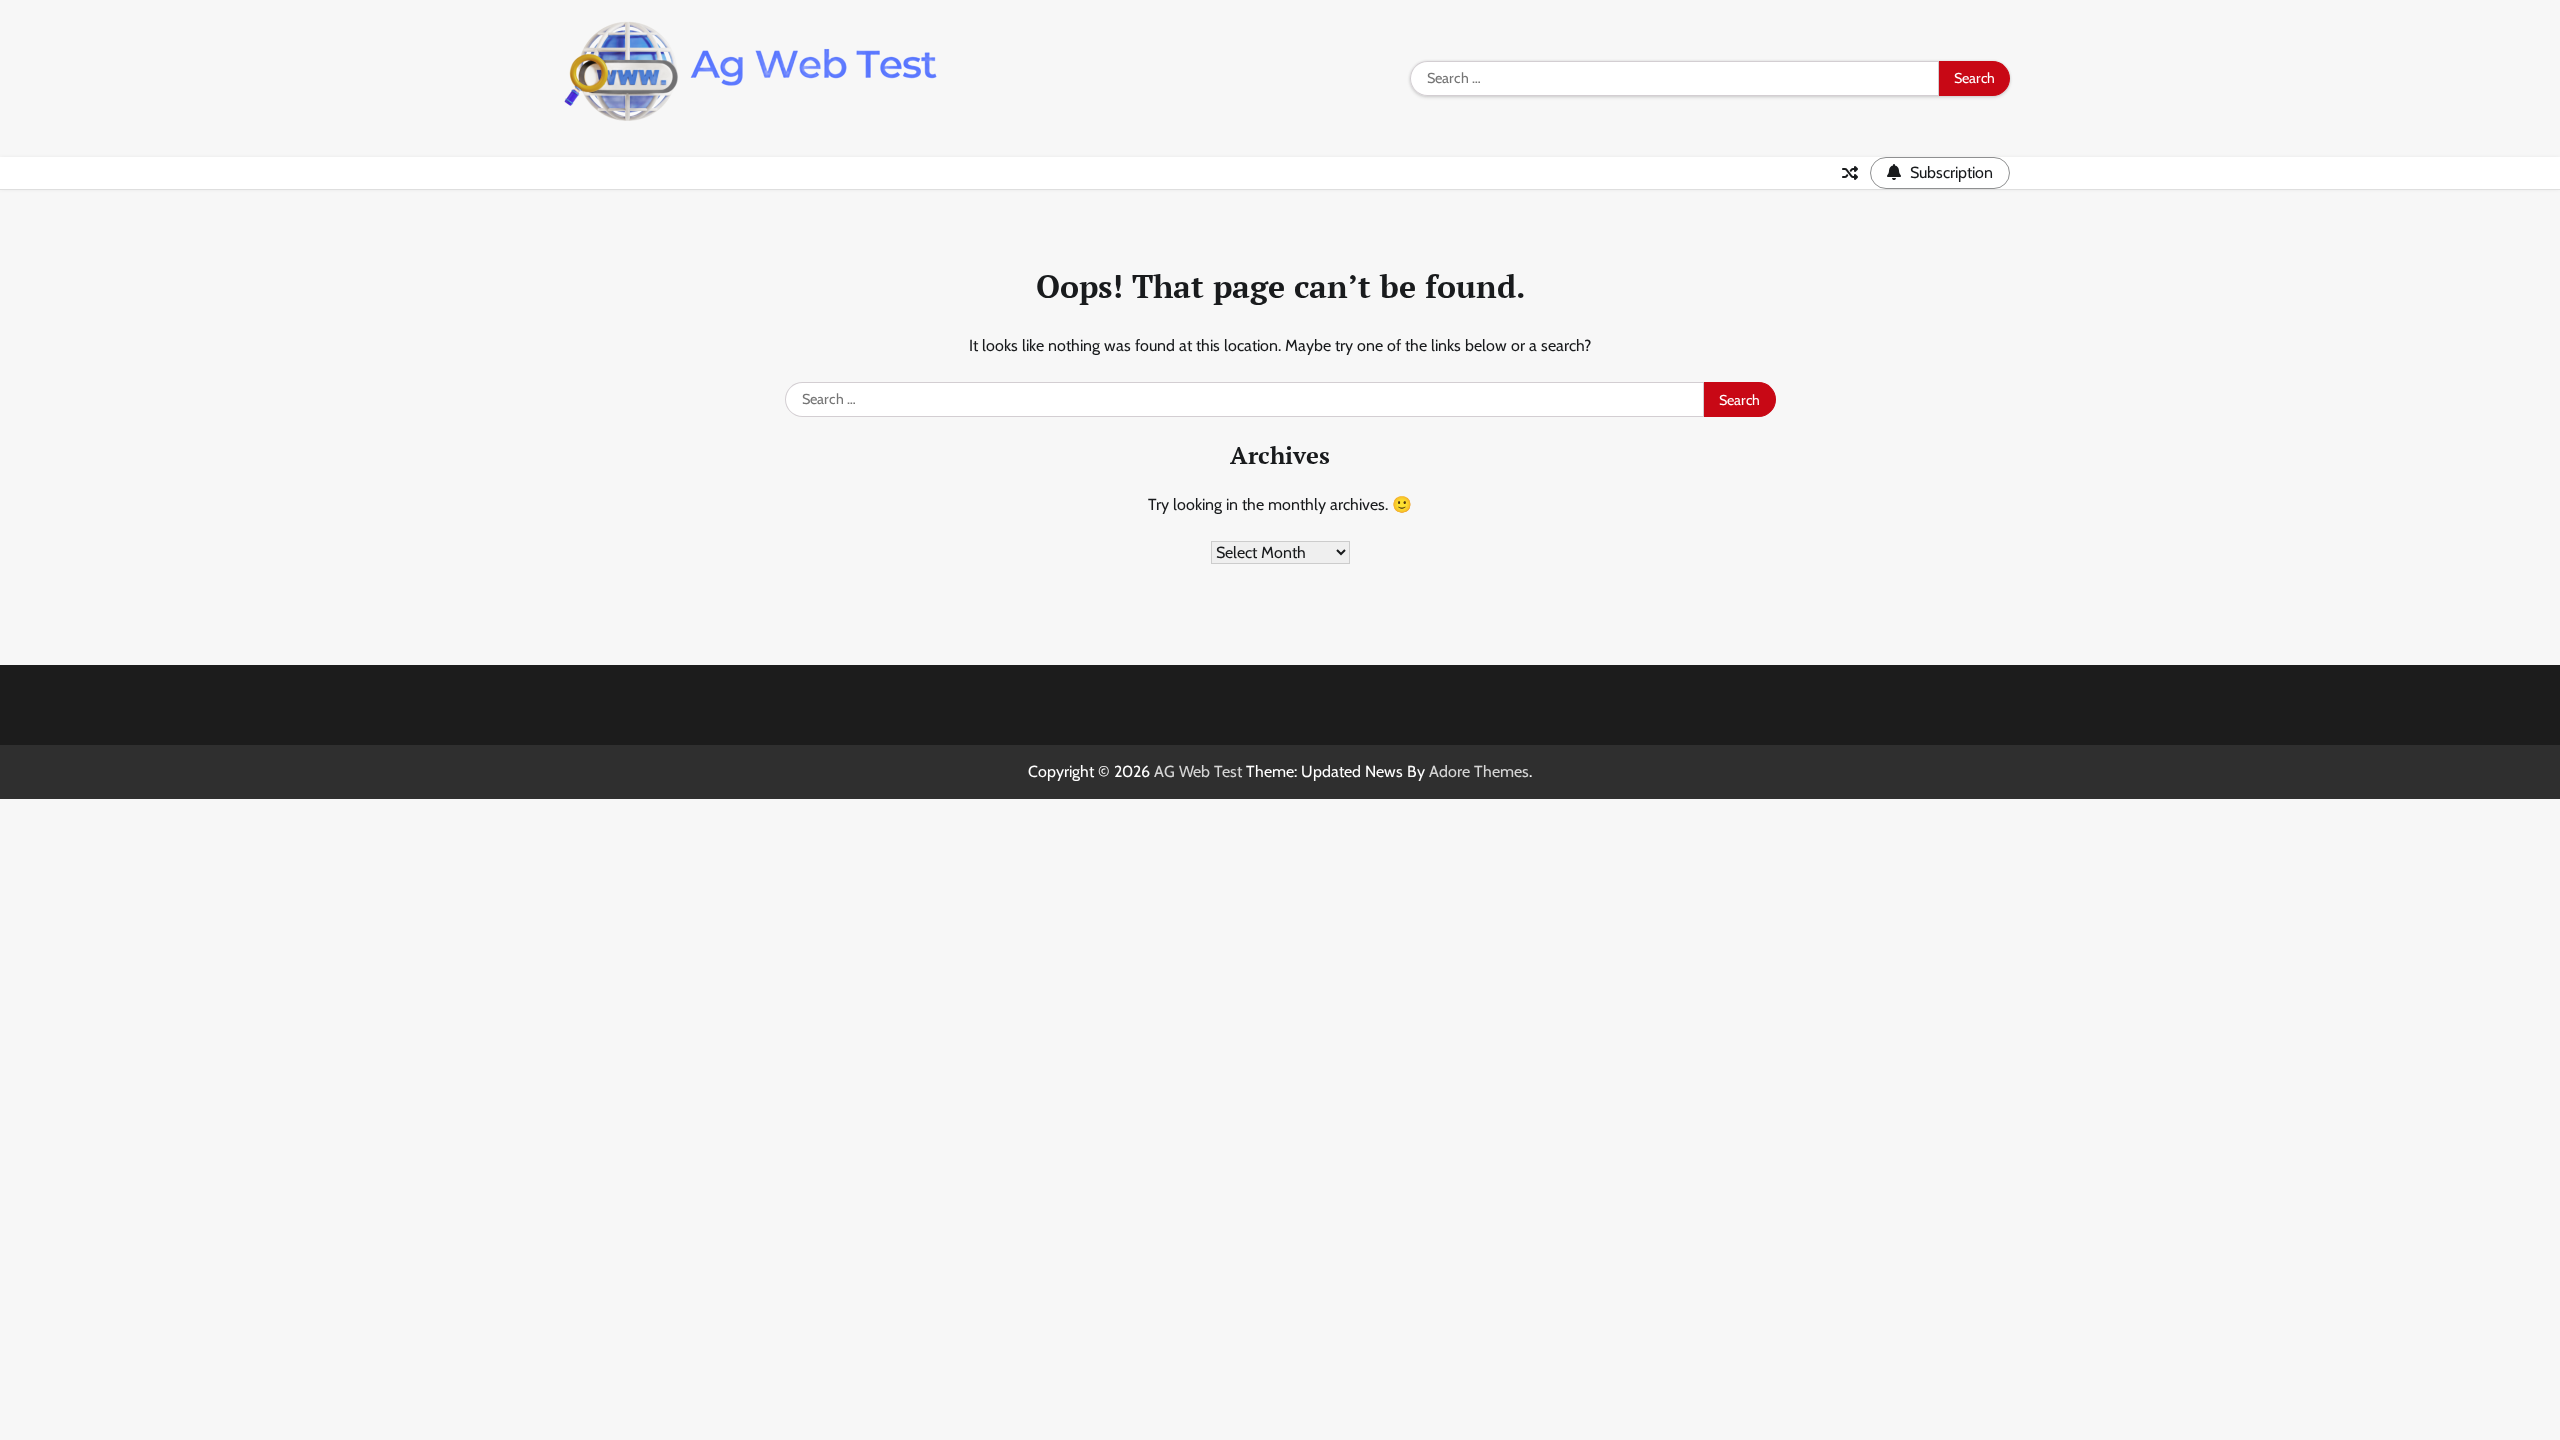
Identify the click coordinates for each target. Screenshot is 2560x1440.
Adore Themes (1479, 771)
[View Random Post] (1850, 173)
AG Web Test (1198, 771)
